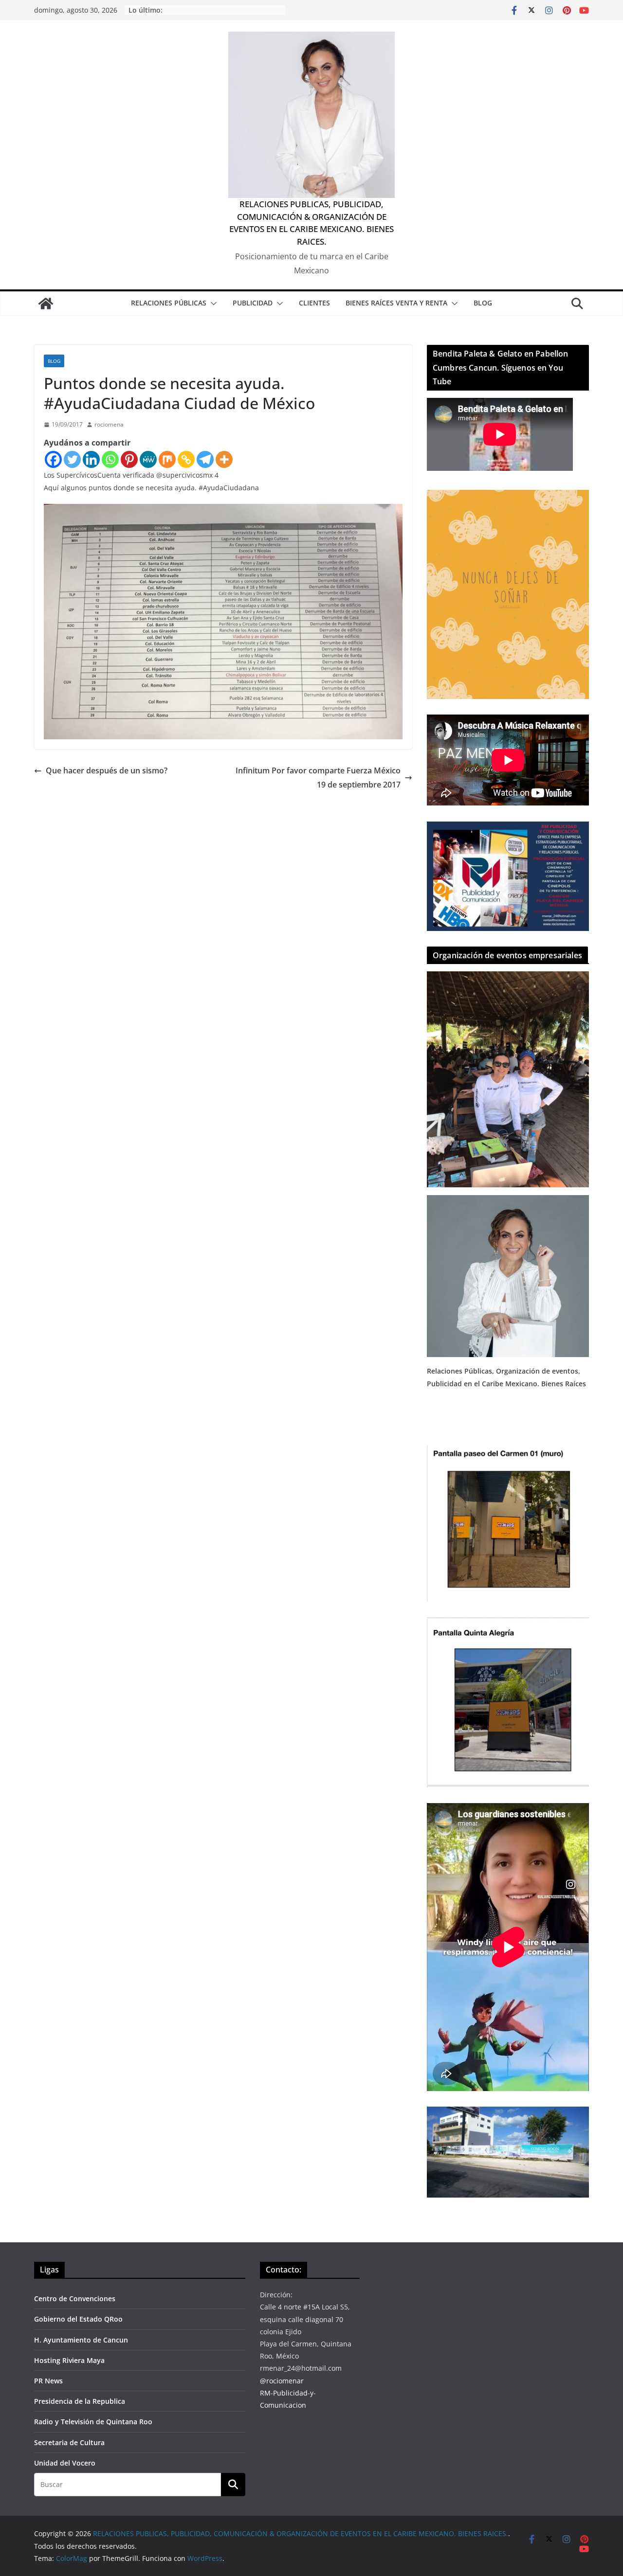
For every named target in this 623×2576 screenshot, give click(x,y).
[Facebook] (53, 459)
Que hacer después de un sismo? (107, 770)
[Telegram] (205, 459)
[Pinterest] (129, 459)
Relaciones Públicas (169, 303)
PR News (48, 2381)
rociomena (109, 424)
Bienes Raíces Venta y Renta (396, 303)
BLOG (483, 303)
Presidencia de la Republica (80, 2401)
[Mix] (167, 459)
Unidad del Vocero (65, 2463)
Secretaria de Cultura (69, 2442)
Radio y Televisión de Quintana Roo (93, 2422)
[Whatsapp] (110, 459)
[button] (212, 304)
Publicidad (253, 303)
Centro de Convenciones (75, 2299)
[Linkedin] (91, 459)
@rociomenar (282, 2381)
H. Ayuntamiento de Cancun (81, 2340)
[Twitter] (72, 459)
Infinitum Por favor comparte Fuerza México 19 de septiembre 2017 (318, 778)
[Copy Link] (186, 459)
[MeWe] (148, 459)
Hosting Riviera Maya (69, 2360)
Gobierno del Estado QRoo (78, 2319)
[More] (224, 459)
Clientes (314, 303)
